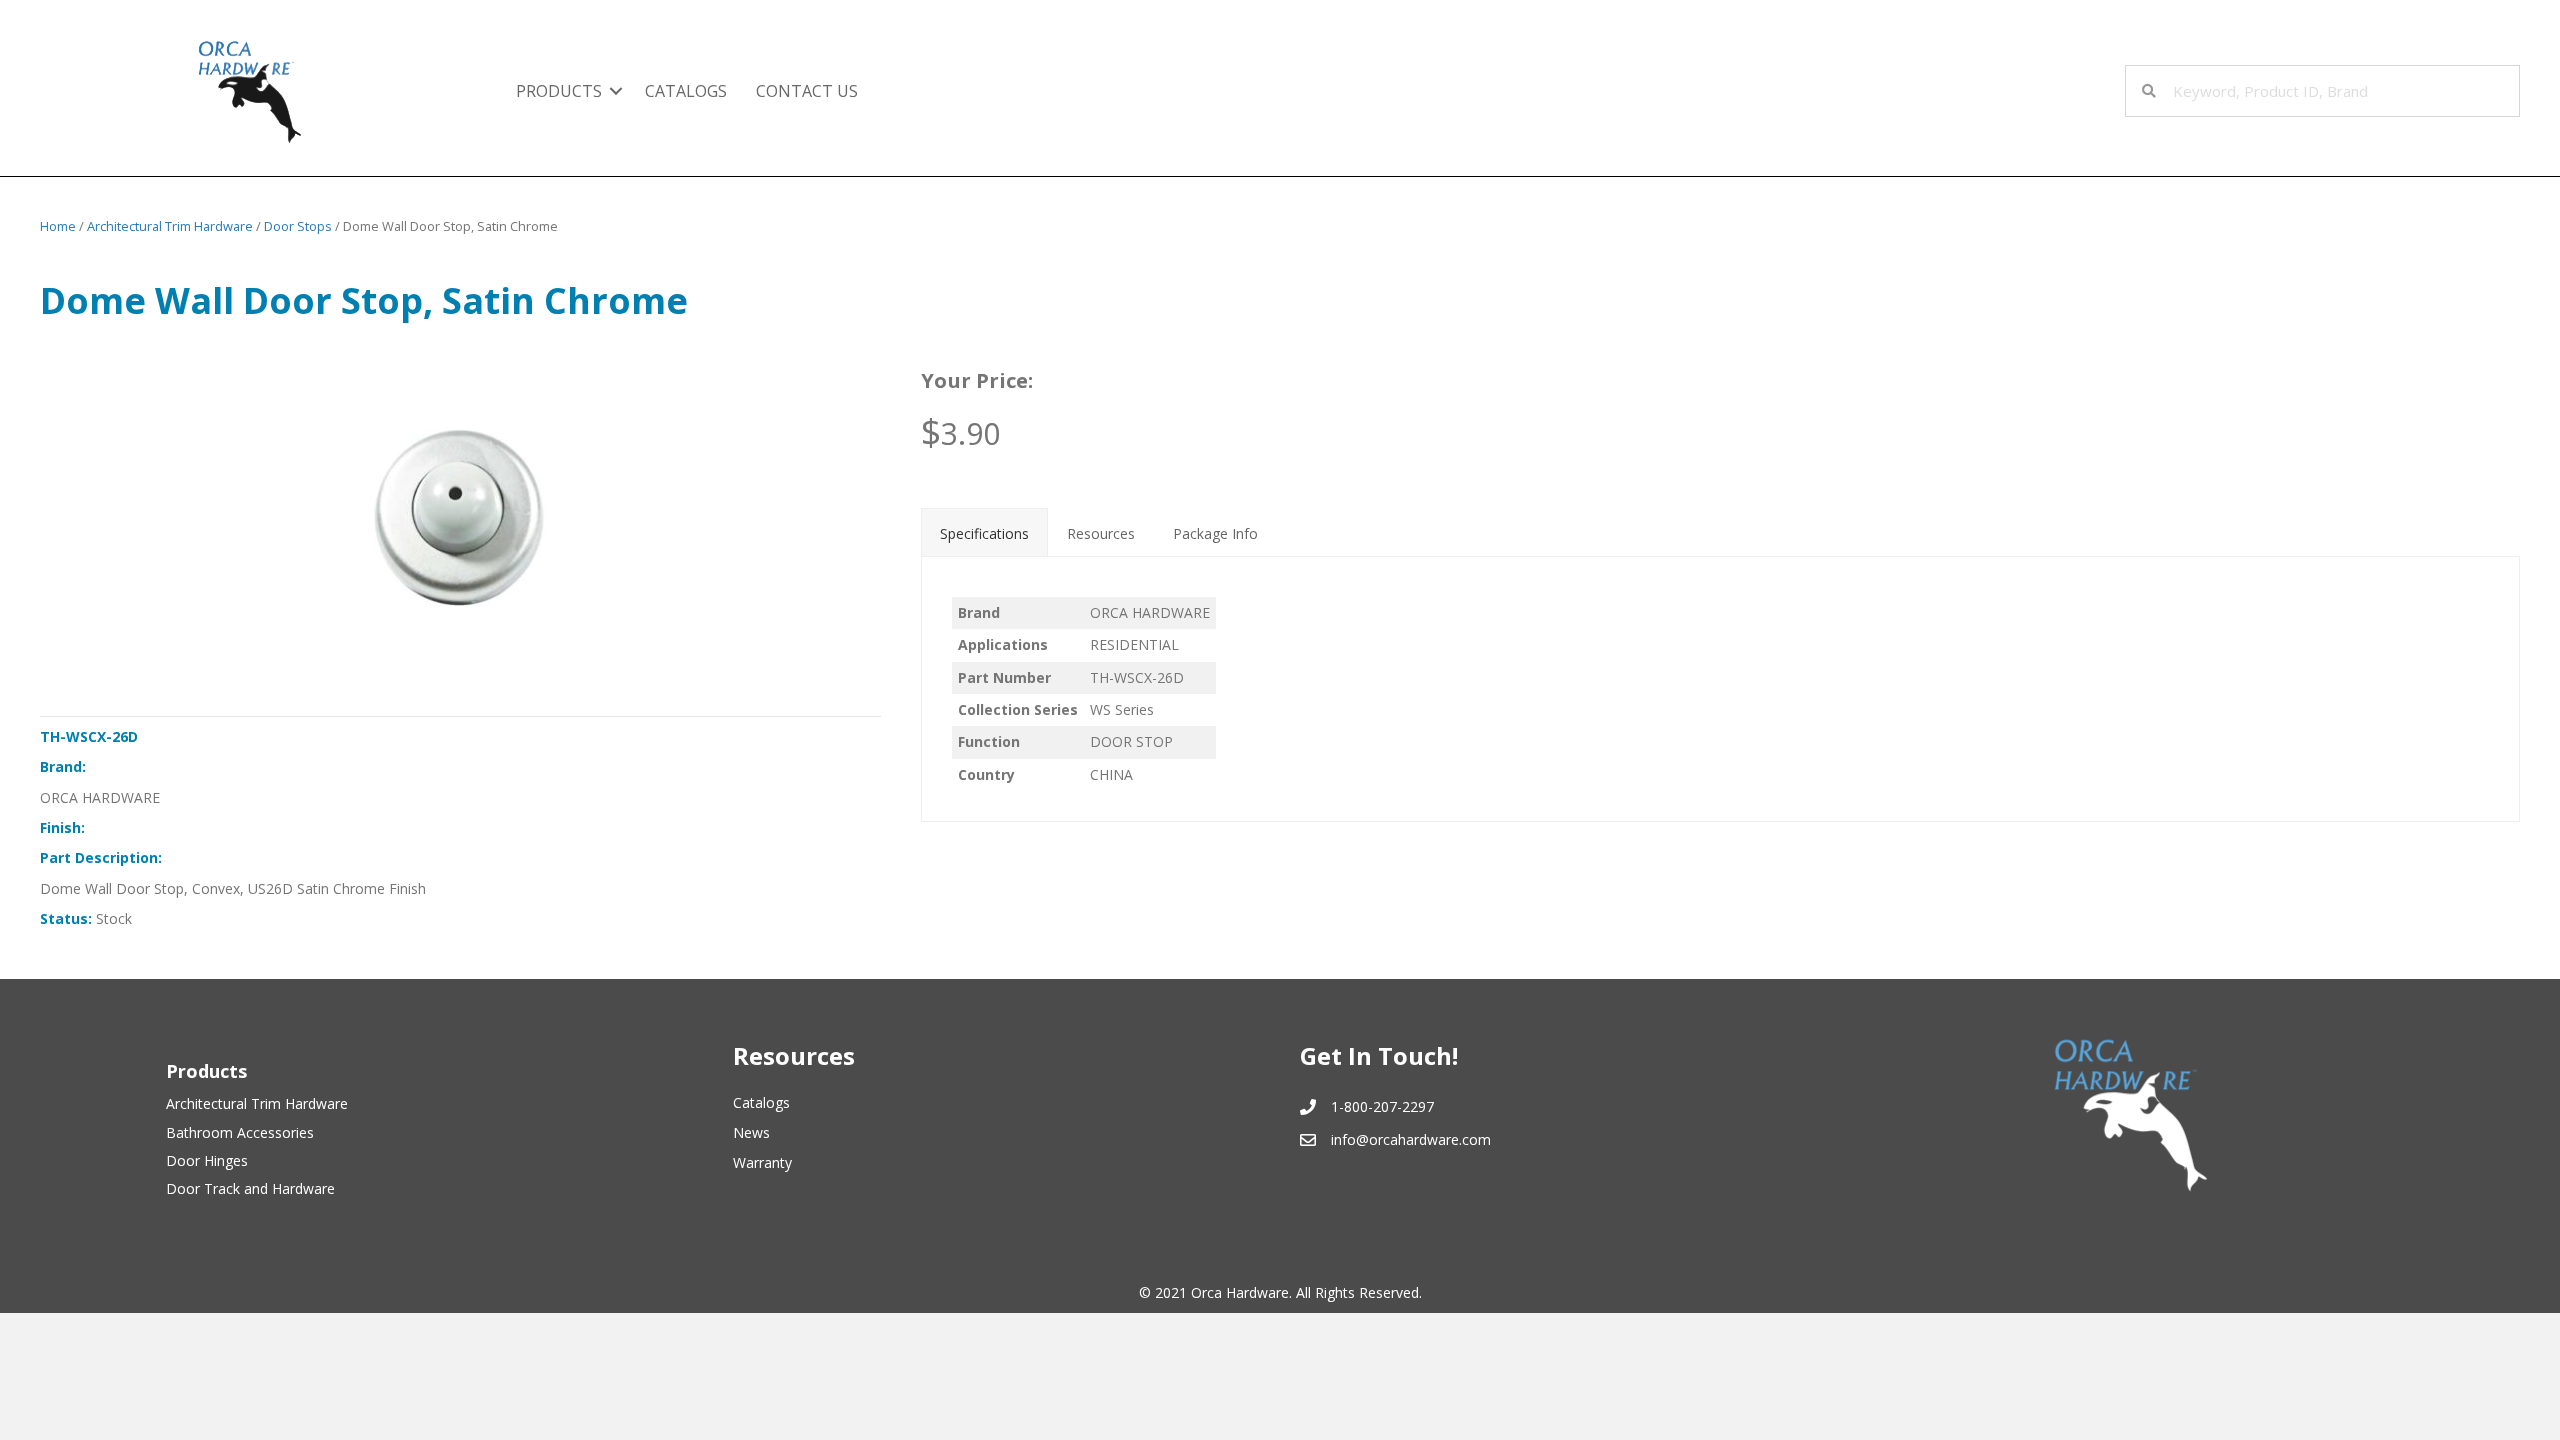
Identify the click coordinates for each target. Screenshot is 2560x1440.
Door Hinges (207, 1160)
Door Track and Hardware (250, 1188)
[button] (616, 91)
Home (58, 226)
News (751, 1132)
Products (559, 91)
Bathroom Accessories (240, 1132)
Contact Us (807, 91)
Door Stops (298, 226)
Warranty (762, 1162)
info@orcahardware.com (1411, 1139)
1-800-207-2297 (1382, 1106)
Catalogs (686, 91)
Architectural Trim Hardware (170, 226)
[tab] (984, 532)
